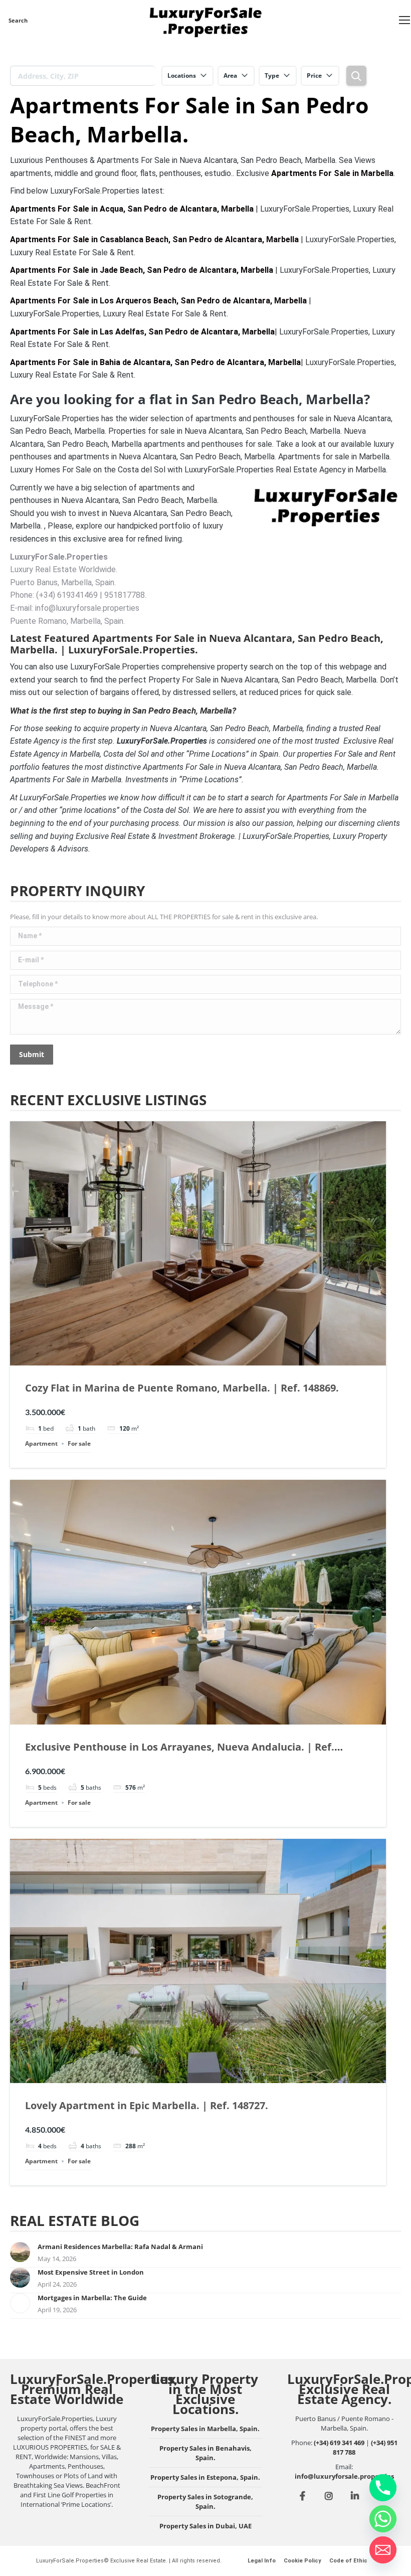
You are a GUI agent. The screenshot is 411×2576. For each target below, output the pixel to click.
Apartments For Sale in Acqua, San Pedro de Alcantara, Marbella (132, 209)
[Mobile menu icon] (404, 20)
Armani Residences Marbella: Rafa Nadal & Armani (120, 2247)
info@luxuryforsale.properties (344, 2476)
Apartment (41, 1443)
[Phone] (383, 2488)
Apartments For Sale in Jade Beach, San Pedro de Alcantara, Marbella (142, 270)
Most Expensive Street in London (91, 2272)
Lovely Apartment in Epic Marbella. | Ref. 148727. (147, 2105)
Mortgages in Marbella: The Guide (92, 2298)
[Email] (383, 2550)
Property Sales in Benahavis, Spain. (205, 2453)
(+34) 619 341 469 (339, 2443)
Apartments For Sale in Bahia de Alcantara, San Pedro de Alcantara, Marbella (155, 362)
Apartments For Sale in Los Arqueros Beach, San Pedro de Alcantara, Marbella (158, 301)
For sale (79, 1443)
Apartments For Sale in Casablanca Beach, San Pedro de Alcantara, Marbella (154, 239)
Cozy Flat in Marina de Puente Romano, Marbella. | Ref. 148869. (182, 1388)
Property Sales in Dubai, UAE (205, 2526)
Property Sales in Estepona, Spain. (205, 2477)
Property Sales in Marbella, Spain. (205, 2429)
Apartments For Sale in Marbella (332, 173)
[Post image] (20, 2252)
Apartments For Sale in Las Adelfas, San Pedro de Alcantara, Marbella (142, 332)
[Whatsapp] (383, 2519)
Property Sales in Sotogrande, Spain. (205, 2502)
